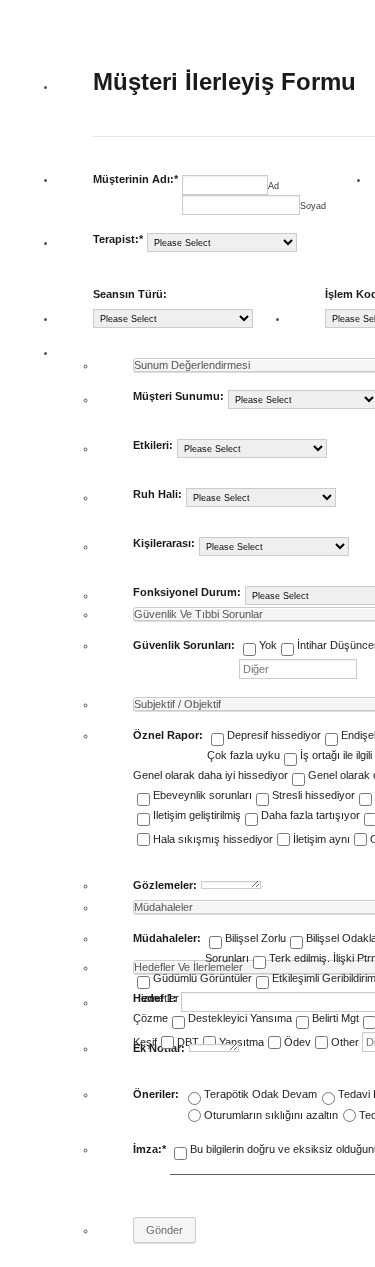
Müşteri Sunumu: (178, 396)
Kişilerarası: (164, 543)
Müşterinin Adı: (135, 179)
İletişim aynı (321, 839)
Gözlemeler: (165, 885)
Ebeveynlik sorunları (202, 795)
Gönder (164, 1230)
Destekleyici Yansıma (240, 1018)
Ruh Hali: (157, 494)
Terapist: (118, 239)
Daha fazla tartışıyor (310, 815)
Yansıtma (241, 1042)
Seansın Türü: (130, 294)
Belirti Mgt (335, 1018)
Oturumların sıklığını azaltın (271, 1115)
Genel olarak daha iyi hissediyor (210, 775)
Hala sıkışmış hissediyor (213, 839)
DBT (188, 1042)
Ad (273, 186)
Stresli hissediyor (313, 795)
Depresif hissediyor (274, 735)
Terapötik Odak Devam (260, 1094)
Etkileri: (153, 445)
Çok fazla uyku (243, 755)
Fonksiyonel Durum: (187, 592)
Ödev (297, 1042)
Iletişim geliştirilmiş (197, 815)
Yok (268, 645)
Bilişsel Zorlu (255, 938)
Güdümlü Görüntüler (202, 978)
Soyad (313, 206)
